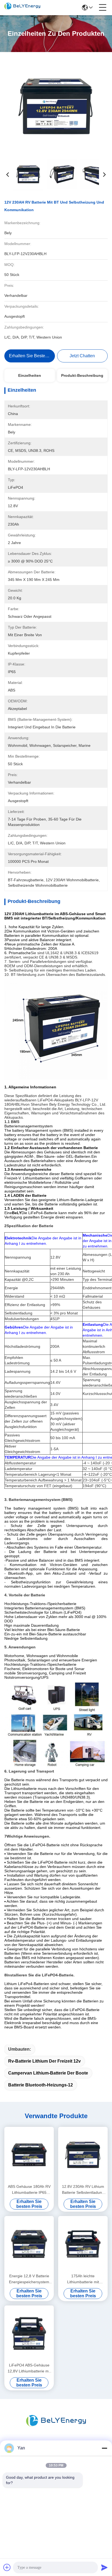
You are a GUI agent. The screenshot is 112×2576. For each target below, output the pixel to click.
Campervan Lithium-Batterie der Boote (48, 2073)
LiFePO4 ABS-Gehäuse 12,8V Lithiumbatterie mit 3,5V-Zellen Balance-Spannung (29, 2368)
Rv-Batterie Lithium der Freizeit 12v (44, 2061)
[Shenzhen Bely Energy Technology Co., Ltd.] (22, 8)
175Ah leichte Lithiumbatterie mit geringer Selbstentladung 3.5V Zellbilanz (83, 2279)
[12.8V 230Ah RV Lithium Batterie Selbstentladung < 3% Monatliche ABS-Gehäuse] (83, 2155)
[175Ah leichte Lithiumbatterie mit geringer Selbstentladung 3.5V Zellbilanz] (83, 2244)
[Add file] (7, 2567)
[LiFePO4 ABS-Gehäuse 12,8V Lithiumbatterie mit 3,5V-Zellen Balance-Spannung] (29, 2333)
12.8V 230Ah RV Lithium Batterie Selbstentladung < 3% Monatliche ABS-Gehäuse (83, 2190)
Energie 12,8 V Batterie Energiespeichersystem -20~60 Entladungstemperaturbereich (29, 2279)
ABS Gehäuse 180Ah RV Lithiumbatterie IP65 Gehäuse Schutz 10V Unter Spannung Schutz (29, 2190)
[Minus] (104, 2448)
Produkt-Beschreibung (82, 375)
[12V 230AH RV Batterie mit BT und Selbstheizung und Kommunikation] (56, 106)
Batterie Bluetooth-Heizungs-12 (41, 2085)
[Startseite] (56, 2427)
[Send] (104, 2567)
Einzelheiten (30, 375)
